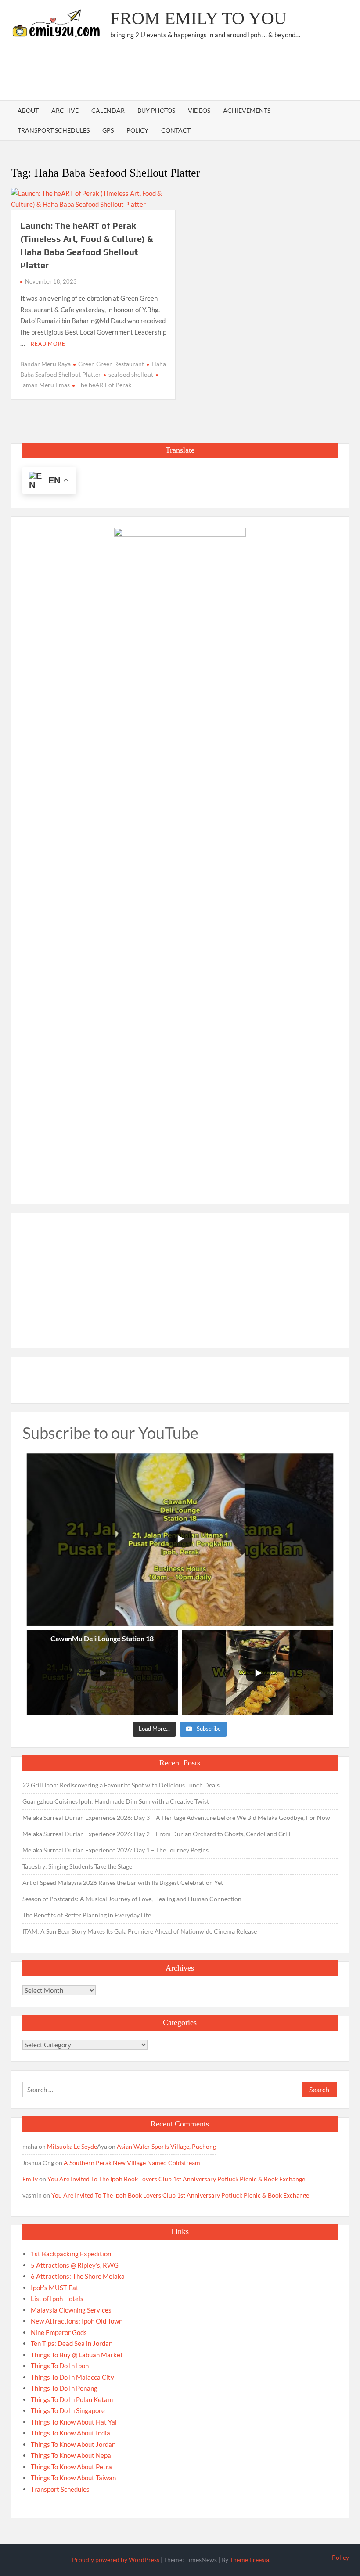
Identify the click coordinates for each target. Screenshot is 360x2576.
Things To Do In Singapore (68, 2410)
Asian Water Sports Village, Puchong (166, 2146)
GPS (108, 130)
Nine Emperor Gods (59, 2332)
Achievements (247, 110)
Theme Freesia (249, 2560)
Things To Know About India (70, 2433)
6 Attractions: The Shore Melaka (78, 2276)
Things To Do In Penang (64, 2388)
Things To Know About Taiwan (73, 2478)
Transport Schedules (54, 130)
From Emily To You (198, 18)
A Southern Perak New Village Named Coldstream (132, 2163)
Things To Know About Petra (71, 2467)
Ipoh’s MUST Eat (55, 2288)
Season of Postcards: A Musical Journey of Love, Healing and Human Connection (132, 1899)
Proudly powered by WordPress (116, 2560)
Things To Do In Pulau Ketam (72, 2399)
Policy (137, 130)
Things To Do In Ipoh (60, 2366)
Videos (199, 110)
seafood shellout (131, 374)
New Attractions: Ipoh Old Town (77, 2321)
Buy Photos (156, 110)
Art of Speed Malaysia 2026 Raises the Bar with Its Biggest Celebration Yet (123, 1882)
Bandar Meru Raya (45, 364)
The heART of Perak (104, 385)
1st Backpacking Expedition (71, 2254)
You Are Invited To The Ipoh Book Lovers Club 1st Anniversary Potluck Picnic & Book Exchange (176, 2179)
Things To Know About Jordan (73, 2444)
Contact (176, 130)
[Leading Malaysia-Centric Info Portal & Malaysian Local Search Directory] (180, 857)
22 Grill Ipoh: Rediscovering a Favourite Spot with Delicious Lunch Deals (121, 1785)
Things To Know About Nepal (72, 2455)
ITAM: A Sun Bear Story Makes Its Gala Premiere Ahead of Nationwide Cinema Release (140, 1931)
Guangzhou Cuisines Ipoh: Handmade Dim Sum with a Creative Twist (116, 1801)
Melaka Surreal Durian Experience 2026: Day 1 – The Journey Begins (115, 1850)
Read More (48, 344)
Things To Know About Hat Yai (74, 2422)
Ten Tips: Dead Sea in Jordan (72, 2343)
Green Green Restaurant (111, 364)
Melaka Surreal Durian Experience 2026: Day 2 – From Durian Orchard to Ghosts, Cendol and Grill (157, 1834)
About (28, 110)
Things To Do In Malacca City (72, 2377)
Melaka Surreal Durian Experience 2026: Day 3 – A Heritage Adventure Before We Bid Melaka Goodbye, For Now (176, 1818)
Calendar (108, 110)
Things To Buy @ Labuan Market (77, 2355)
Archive (65, 110)
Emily (30, 2179)
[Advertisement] (189, 72)
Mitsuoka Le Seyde (72, 2146)
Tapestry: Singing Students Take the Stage (77, 1866)
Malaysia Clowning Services (71, 2310)
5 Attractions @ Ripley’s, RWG (75, 2265)
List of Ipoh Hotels (57, 2299)
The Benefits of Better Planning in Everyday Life (87, 1915)
